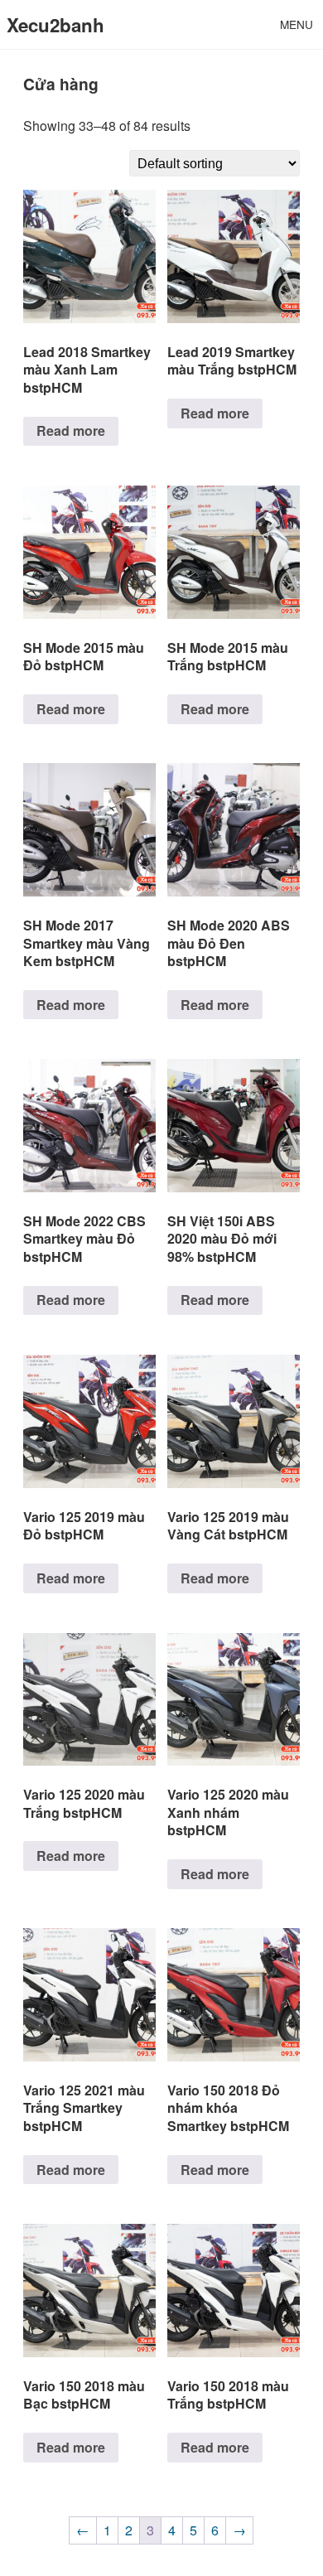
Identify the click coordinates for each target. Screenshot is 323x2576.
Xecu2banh (55, 25)
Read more (71, 430)
